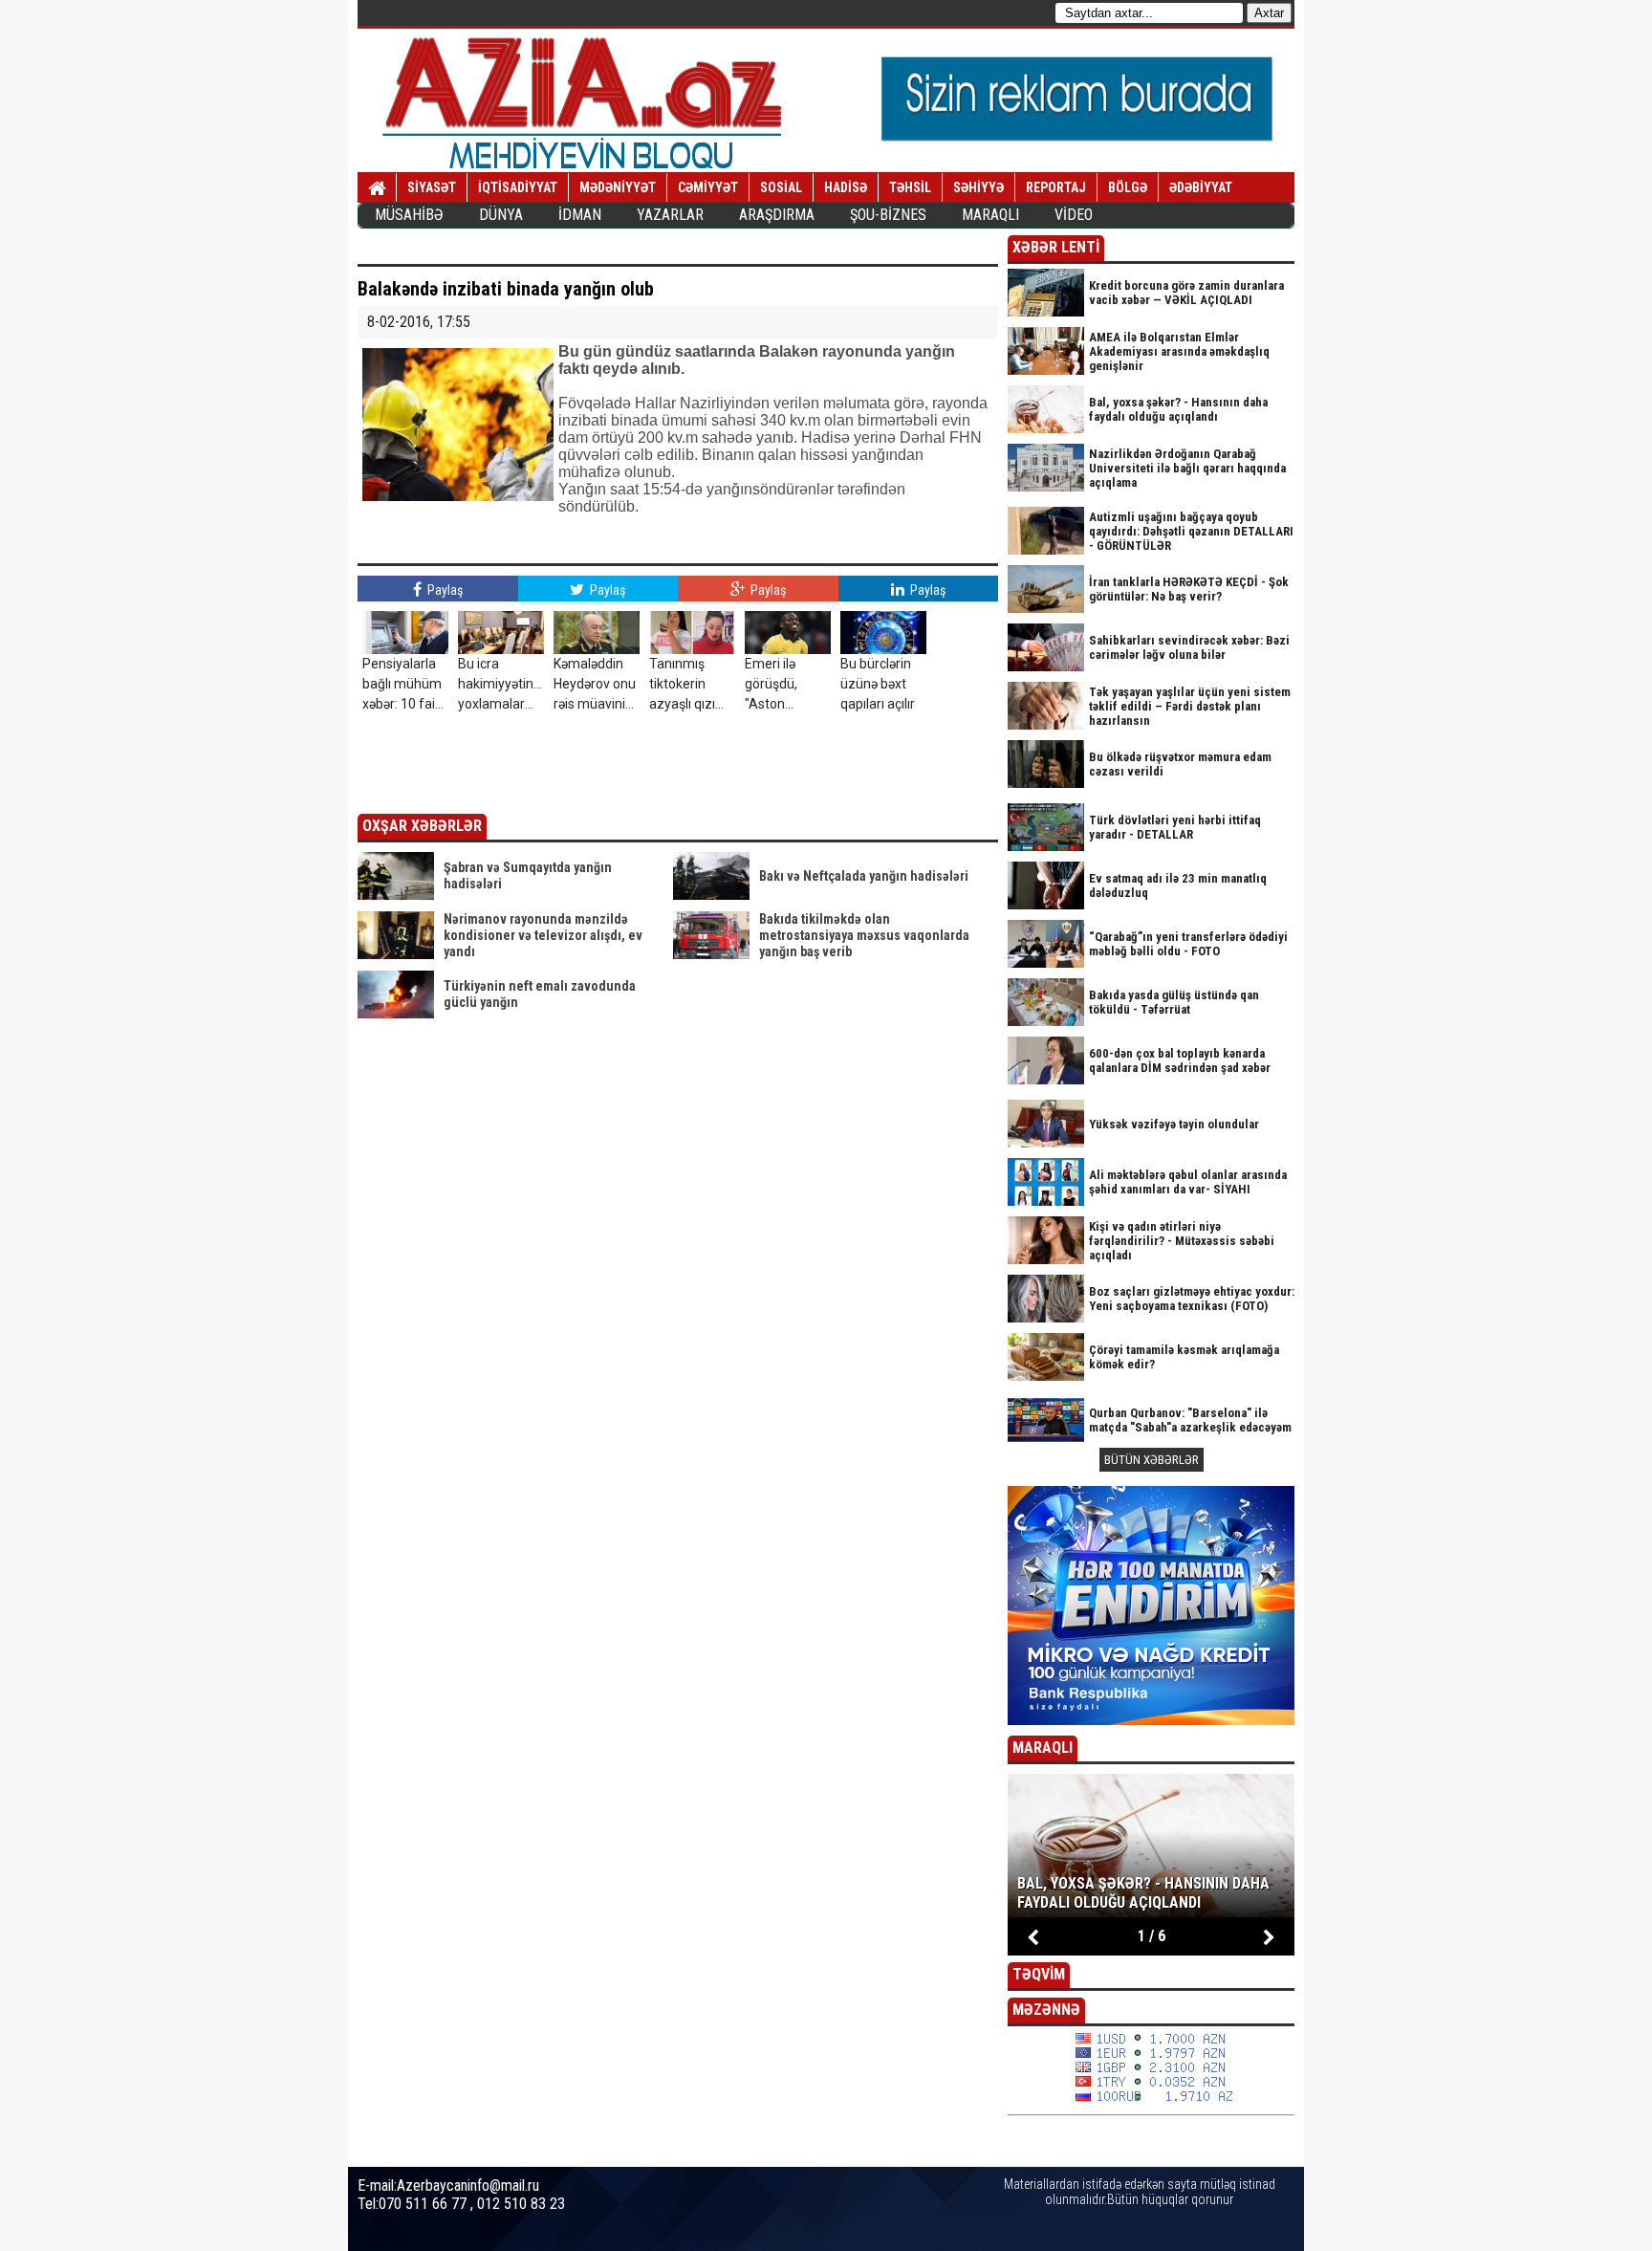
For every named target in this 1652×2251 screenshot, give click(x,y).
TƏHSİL (910, 187)
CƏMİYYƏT (708, 187)
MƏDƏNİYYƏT (618, 187)
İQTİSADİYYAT (518, 187)
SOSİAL (781, 187)
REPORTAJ (1056, 187)
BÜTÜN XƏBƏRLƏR (1152, 1460)
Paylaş (444, 590)
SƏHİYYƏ (978, 187)
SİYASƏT (432, 187)
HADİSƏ (846, 187)
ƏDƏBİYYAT (1201, 187)
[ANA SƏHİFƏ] (377, 188)
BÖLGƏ (1128, 187)
